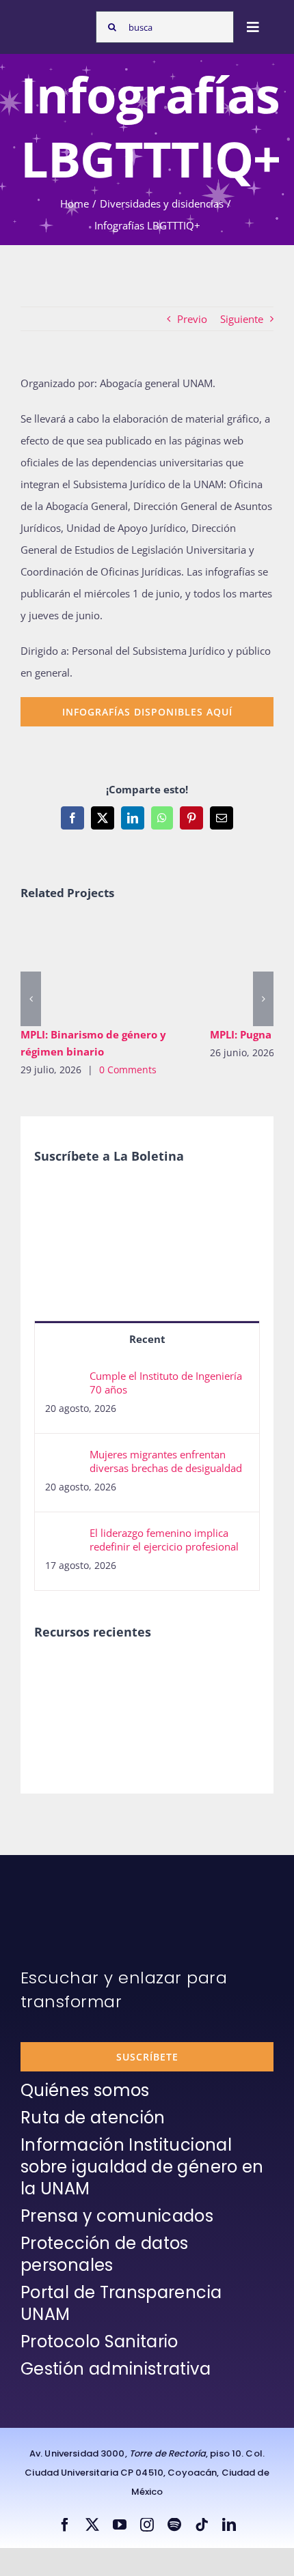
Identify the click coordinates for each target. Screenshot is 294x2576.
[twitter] (92, 2525)
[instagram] (147, 2525)
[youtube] (120, 2525)
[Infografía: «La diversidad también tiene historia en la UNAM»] (108, 1713)
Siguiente (242, 319)
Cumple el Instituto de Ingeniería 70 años (166, 1383)
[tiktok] (202, 2525)
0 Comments (128, 1070)
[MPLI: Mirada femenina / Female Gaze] (208, 1673)
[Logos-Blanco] (55, 20)
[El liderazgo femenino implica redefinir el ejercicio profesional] (63, 1537)
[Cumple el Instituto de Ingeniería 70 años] (63, 1380)
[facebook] (65, 2525)
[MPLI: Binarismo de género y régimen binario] (105, 969)
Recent (147, 1339)
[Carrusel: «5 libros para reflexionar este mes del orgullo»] (58, 1719)
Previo (192, 319)
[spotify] (174, 2525)
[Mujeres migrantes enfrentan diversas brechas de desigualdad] (63, 1458)
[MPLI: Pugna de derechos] (158, 1673)
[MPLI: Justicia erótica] (58, 1673)
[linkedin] (229, 2525)
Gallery (125, 969)
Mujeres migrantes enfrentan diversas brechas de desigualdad (166, 1461)
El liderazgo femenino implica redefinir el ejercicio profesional (164, 1540)
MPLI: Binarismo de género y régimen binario (85, 969)
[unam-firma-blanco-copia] (59, 1888)
